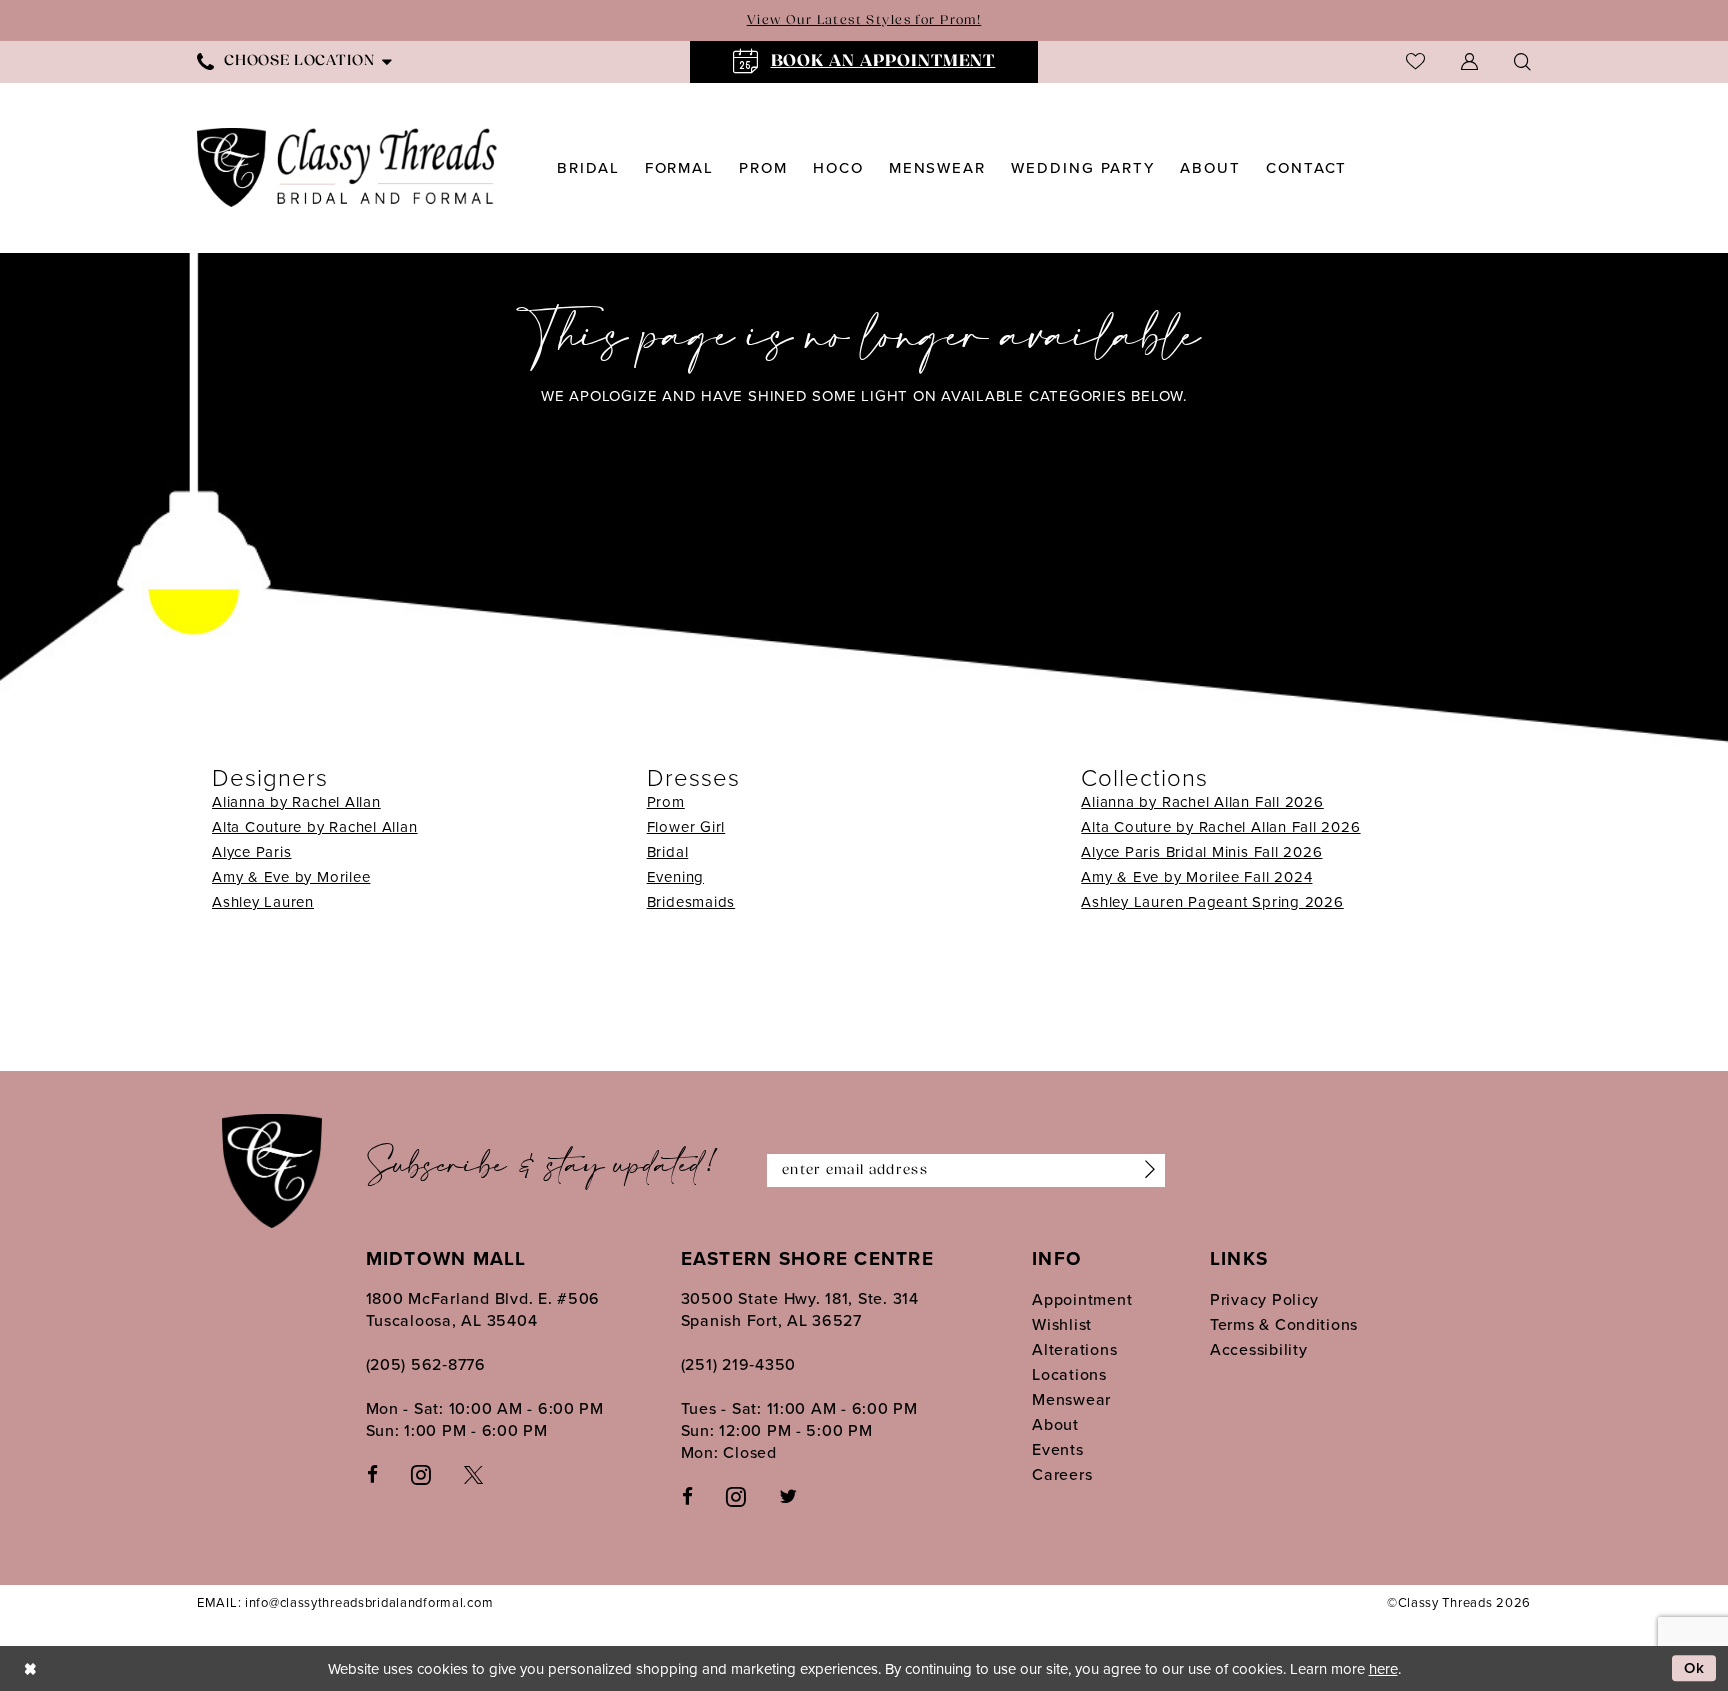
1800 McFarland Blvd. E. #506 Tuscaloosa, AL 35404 (483, 1309)
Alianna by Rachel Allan (296, 801)
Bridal (668, 851)
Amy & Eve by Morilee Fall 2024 (1196, 876)
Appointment (1082, 1299)
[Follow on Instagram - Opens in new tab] (736, 1495)
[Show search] (1522, 61)
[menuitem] (294, 61)
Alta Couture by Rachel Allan (315, 826)
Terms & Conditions (1284, 1324)
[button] (1469, 61)
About (1055, 1424)
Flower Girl (686, 826)
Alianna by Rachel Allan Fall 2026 (1202, 801)
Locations (1069, 1374)
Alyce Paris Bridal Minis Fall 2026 (1201, 851)
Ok (1695, 1668)
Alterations (1074, 1349)
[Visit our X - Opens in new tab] (473, 1473)
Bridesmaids (691, 901)
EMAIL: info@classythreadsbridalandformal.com (345, 1602)
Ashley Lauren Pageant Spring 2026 (1212, 901)
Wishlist (1062, 1324)
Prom (666, 801)
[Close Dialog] (30, 1668)
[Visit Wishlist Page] (1415, 61)
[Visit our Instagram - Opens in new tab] (421, 1473)
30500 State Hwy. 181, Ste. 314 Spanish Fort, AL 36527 (800, 1309)
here (1383, 1668)
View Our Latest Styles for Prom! (864, 20)
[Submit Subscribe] (1145, 1171)
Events (1057, 1449)
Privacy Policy (1264, 1299)
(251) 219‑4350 (738, 1364)
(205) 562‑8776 (426, 1364)
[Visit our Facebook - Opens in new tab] (372, 1473)
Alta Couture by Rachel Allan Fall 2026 (1220, 826)
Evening (675, 876)
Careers (1062, 1474)
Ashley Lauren (263, 901)
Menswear (1071, 1399)
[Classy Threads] (347, 167)
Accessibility (1259, 1349)
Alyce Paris (251, 851)
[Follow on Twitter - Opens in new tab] (788, 1495)
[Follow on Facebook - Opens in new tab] (687, 1495)
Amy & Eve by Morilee (291, 876)
